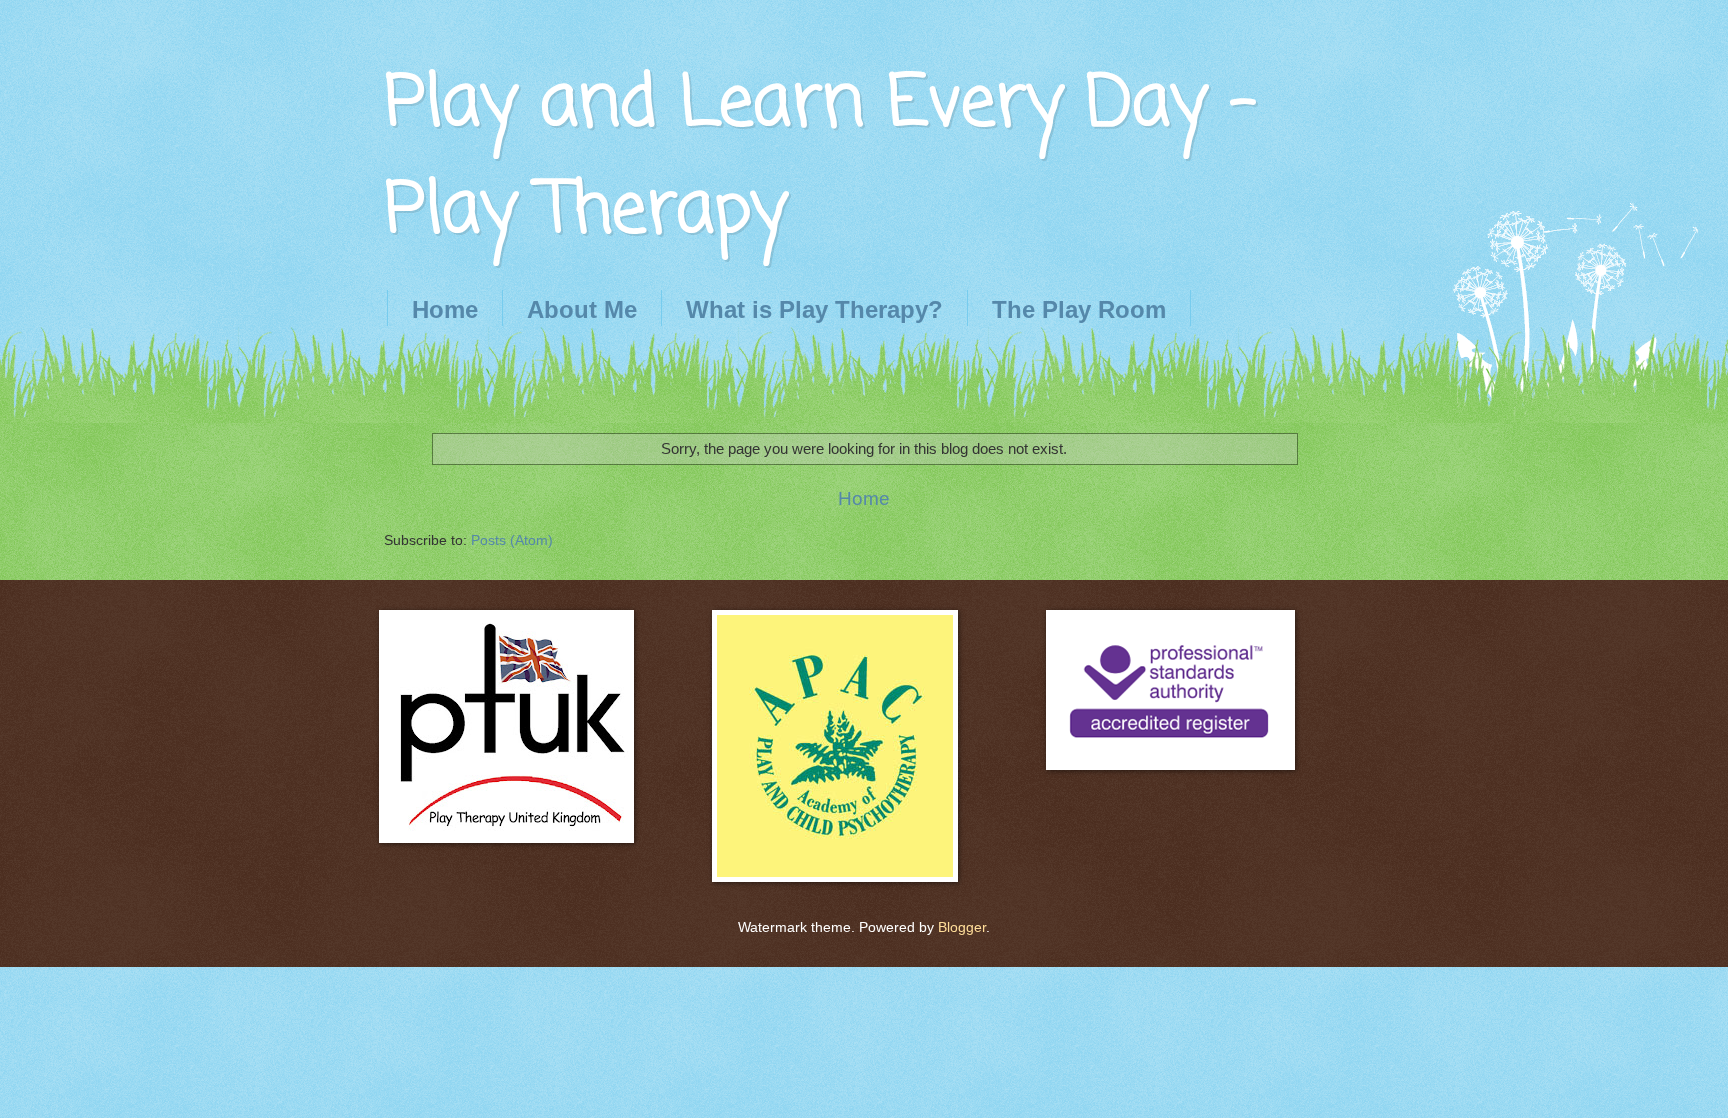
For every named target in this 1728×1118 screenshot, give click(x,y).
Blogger (962, 927)
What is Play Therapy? (814, 309)
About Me (582, 309)
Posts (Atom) (512, 540)
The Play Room (1079, 309)
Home (445, 309)
